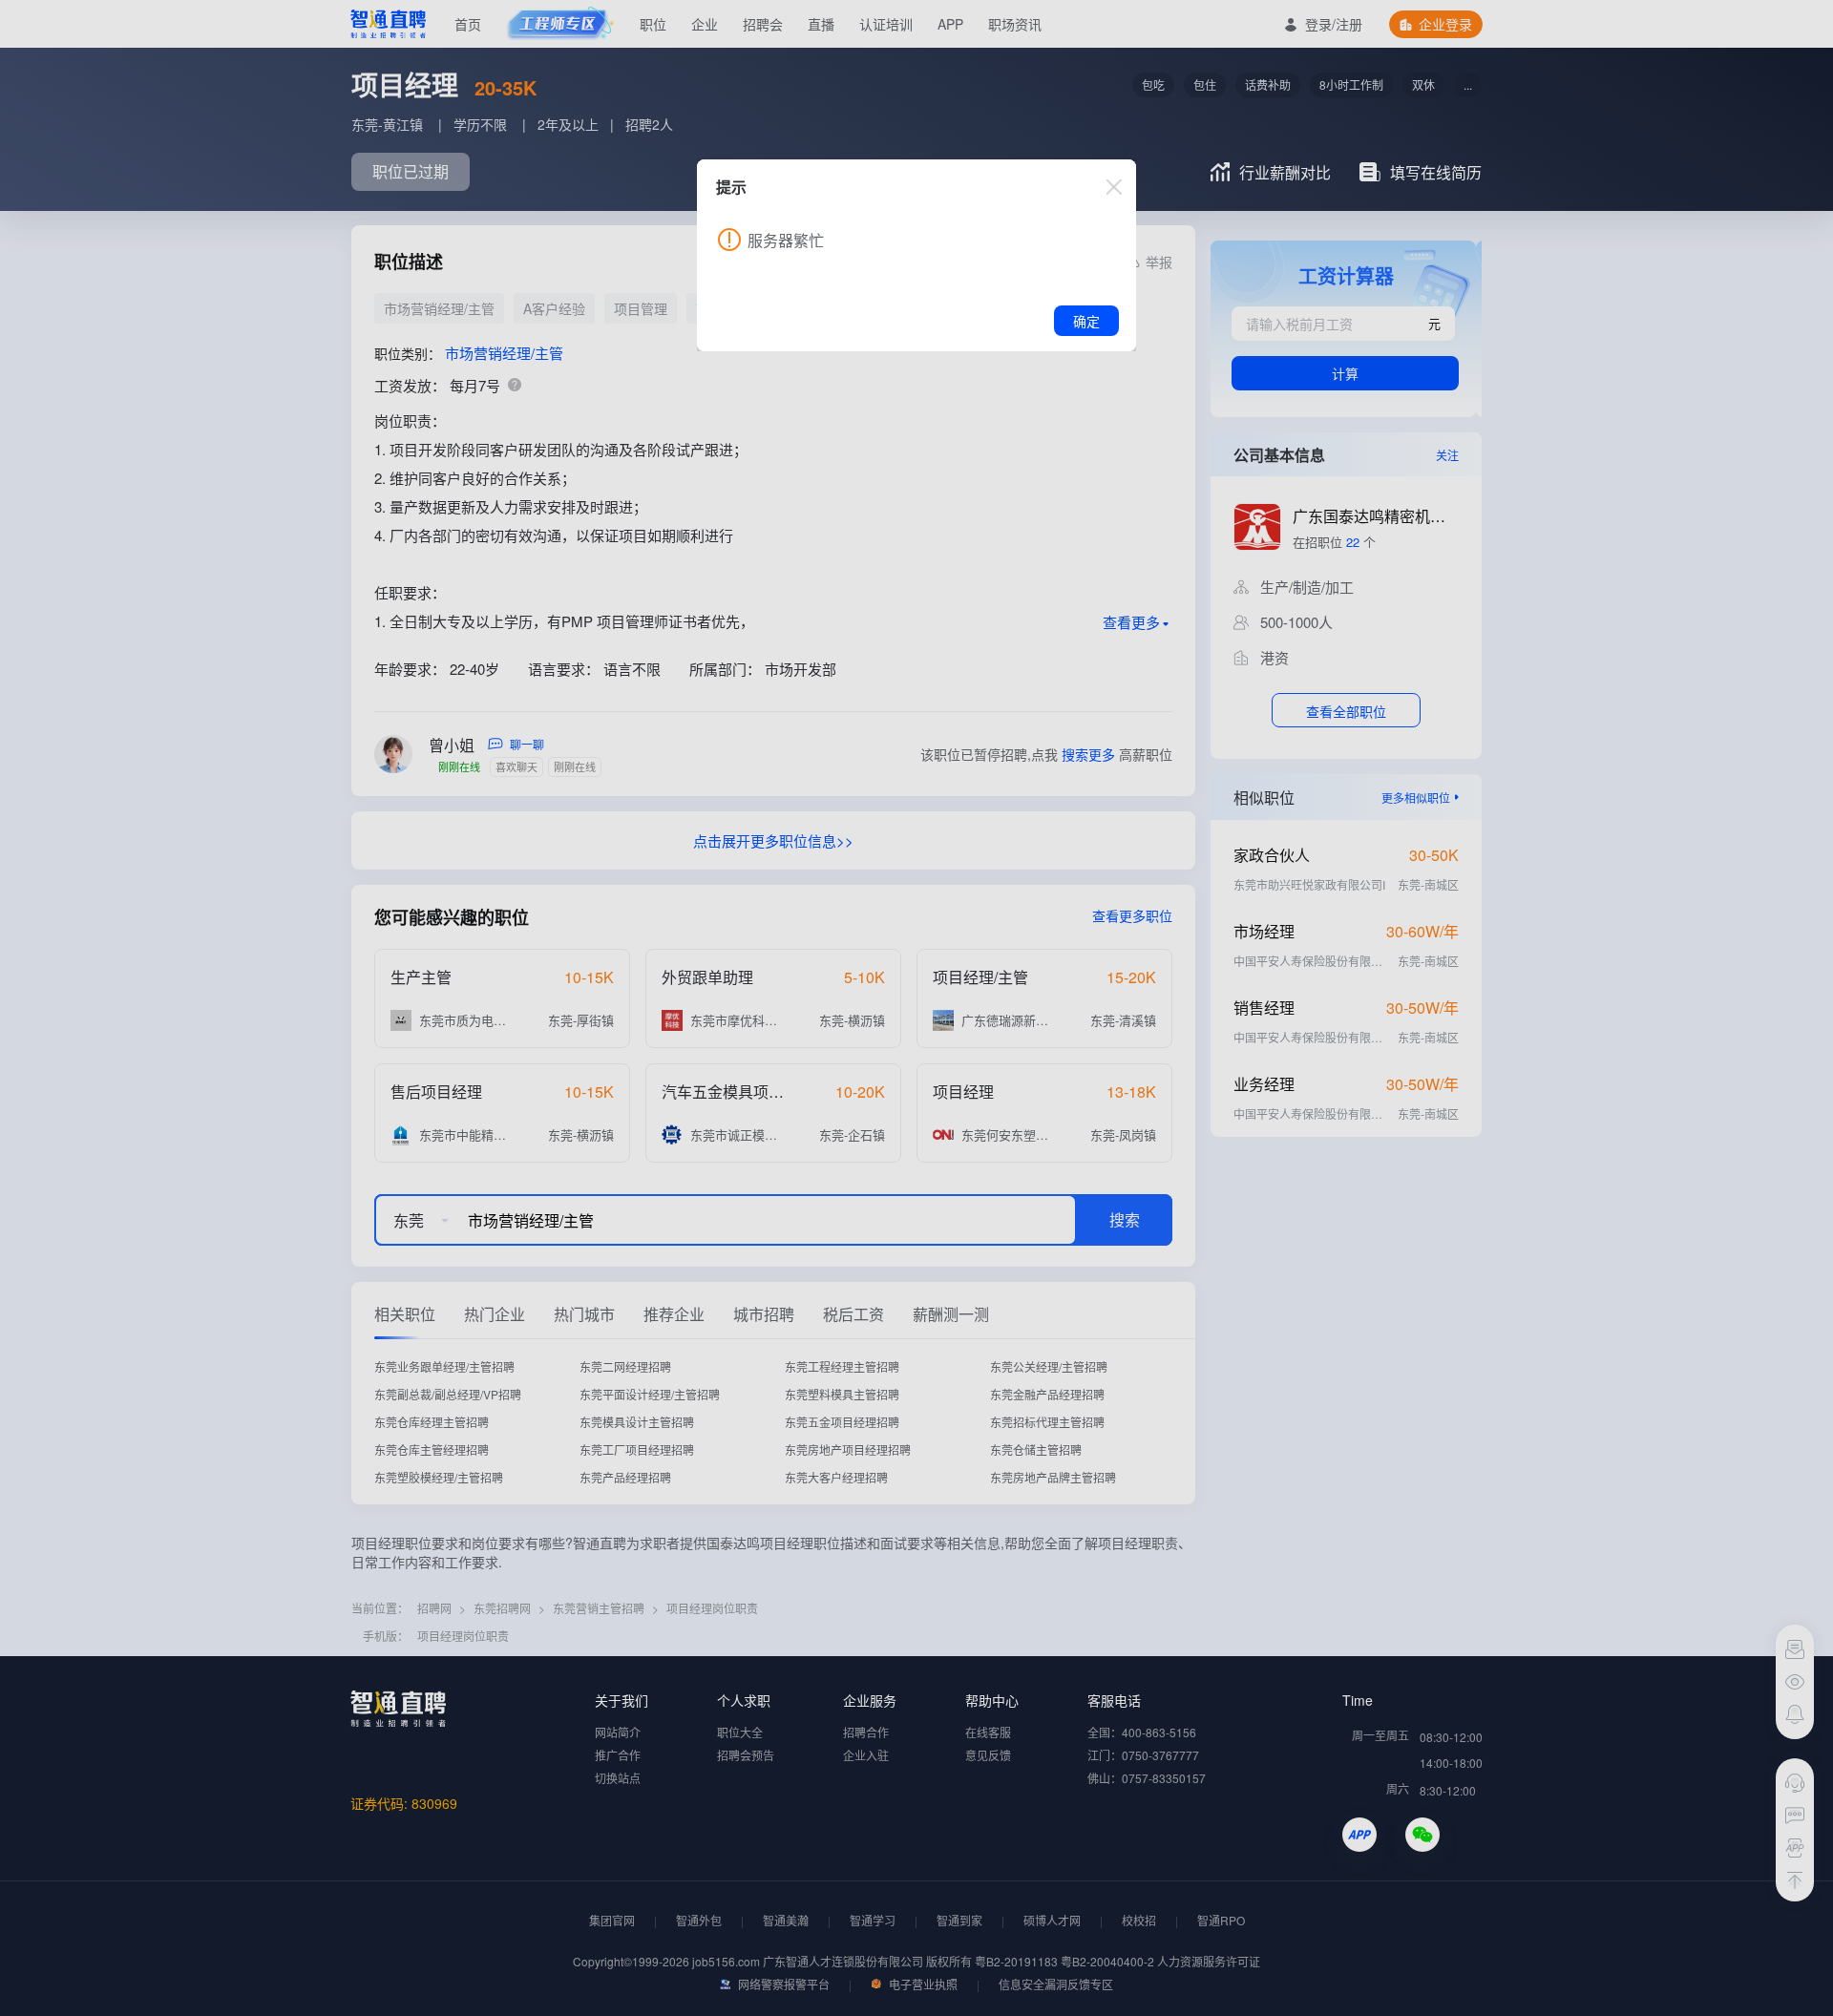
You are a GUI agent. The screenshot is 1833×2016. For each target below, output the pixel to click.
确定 (1086, 321)
